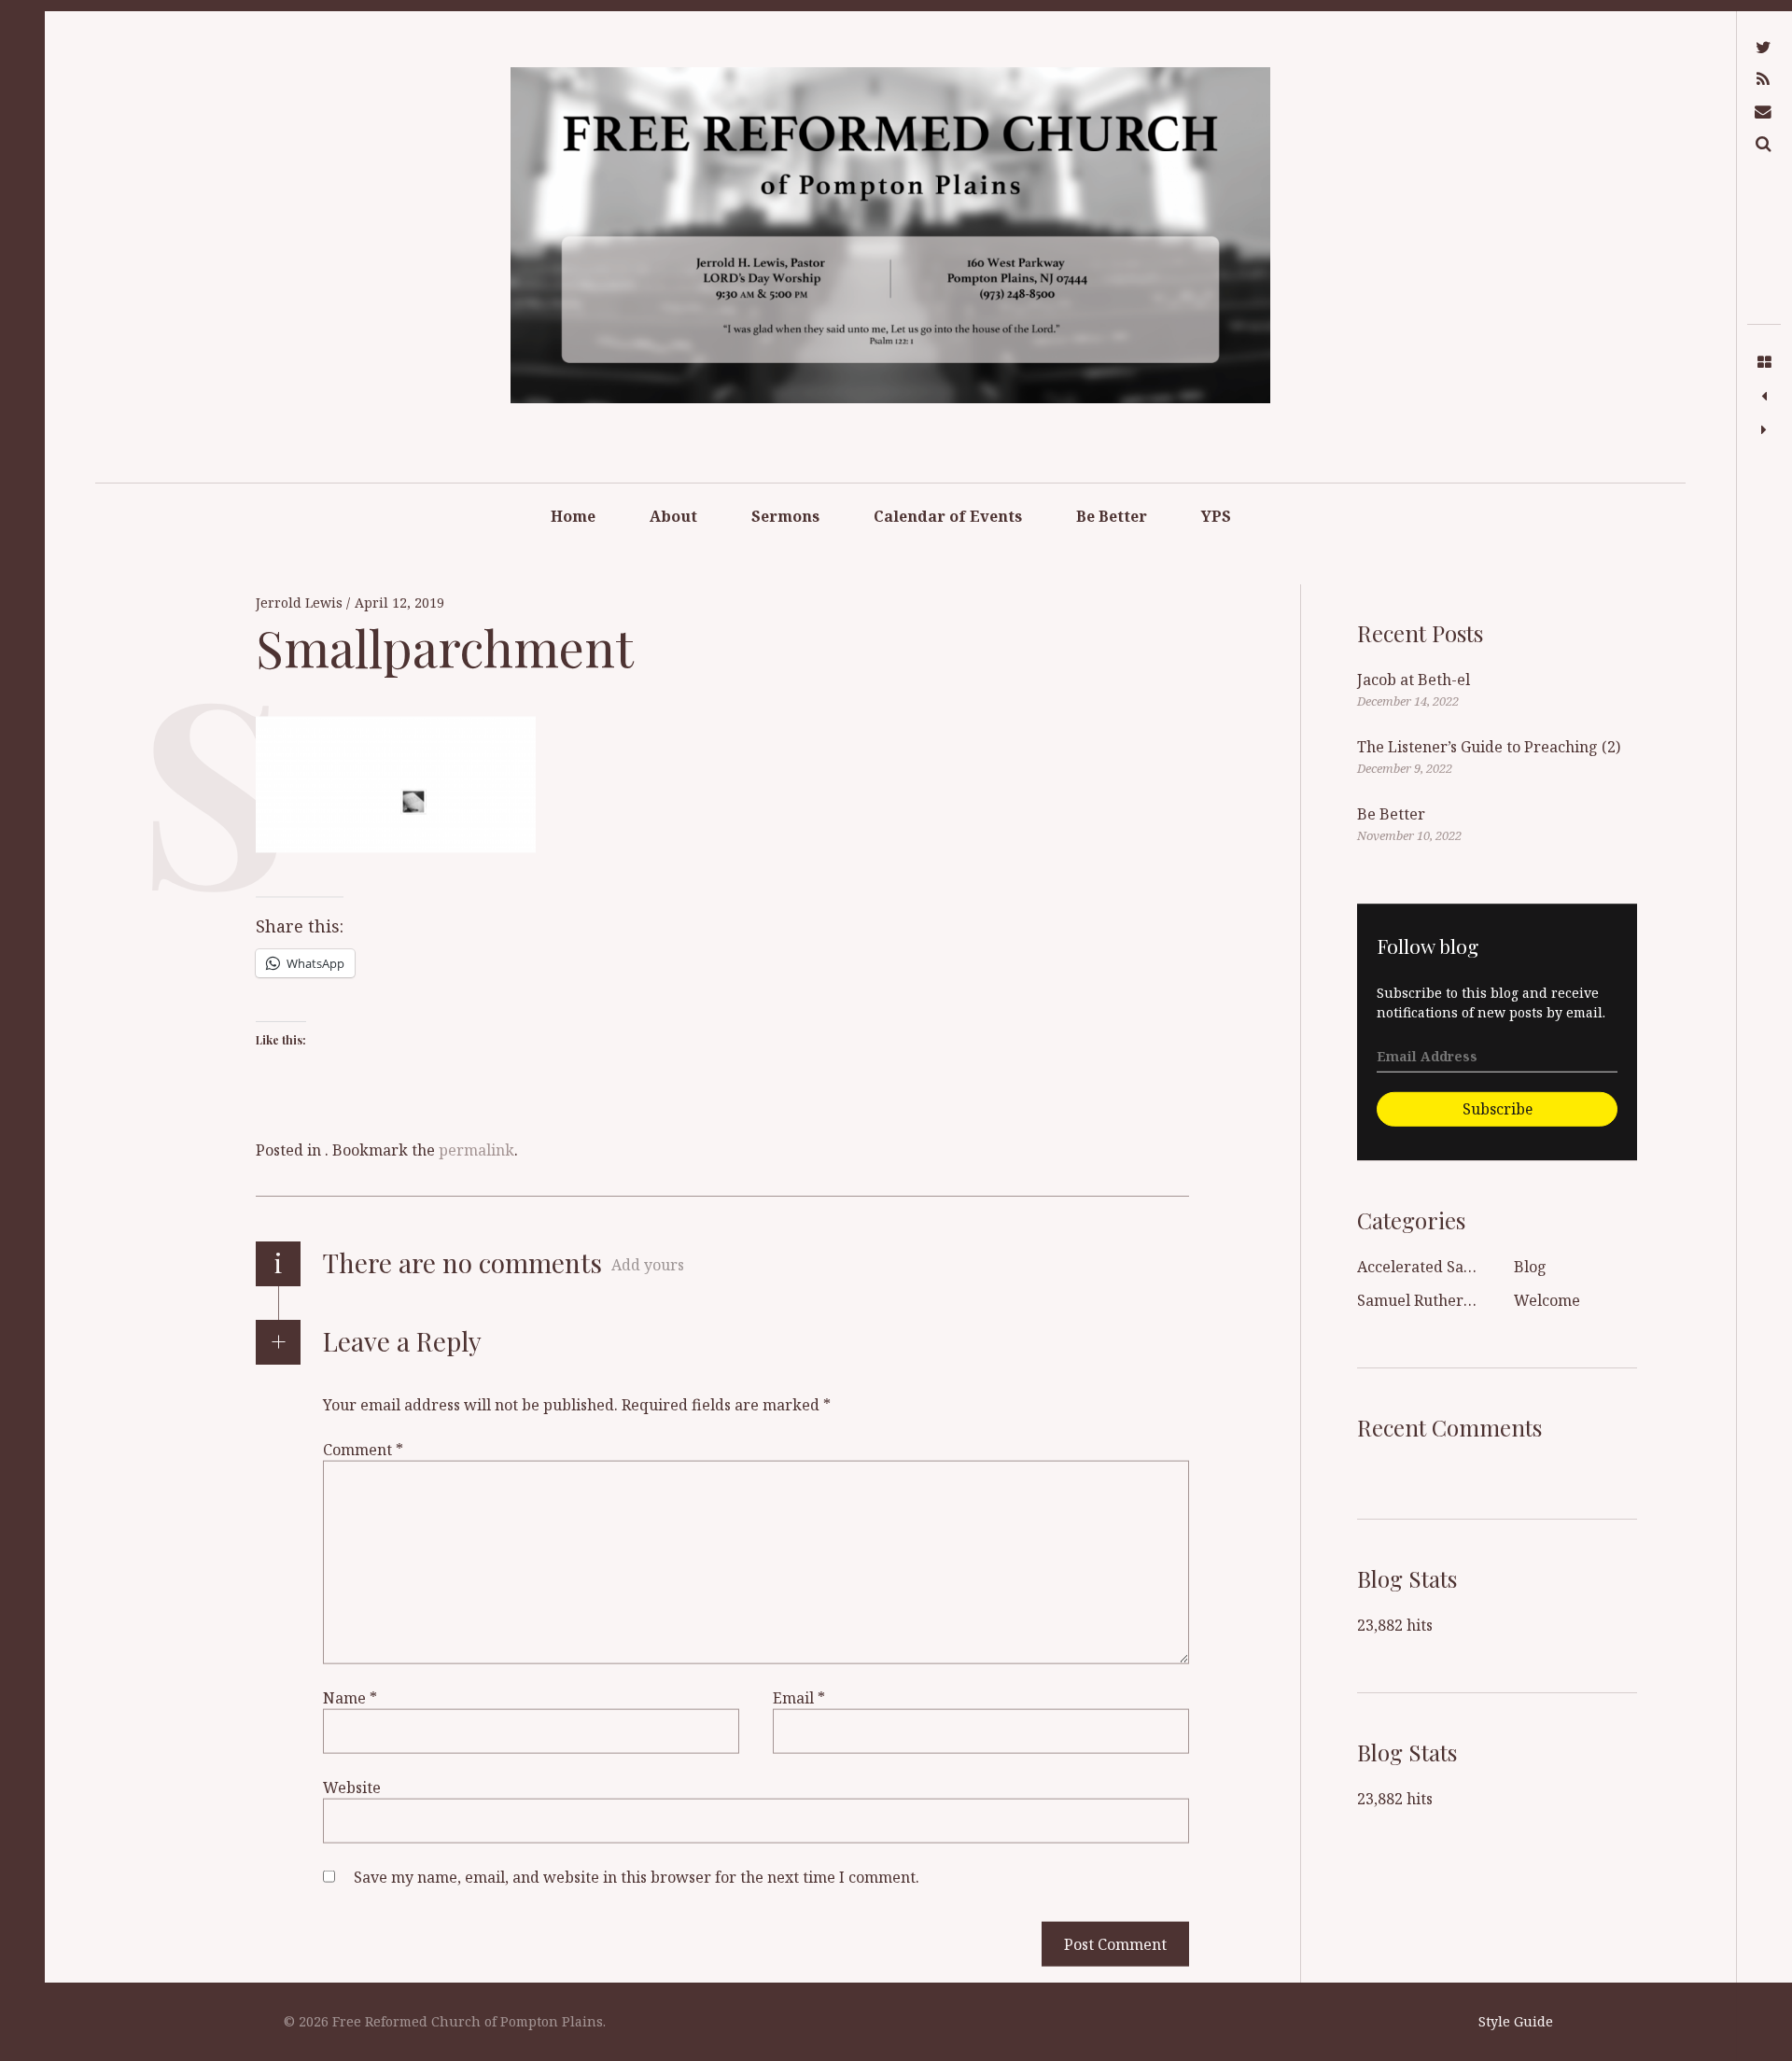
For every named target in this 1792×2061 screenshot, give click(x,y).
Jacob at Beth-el (1414, 680)
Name (350, 1698)
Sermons (785, 516)
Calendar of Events (948, 516)
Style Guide (1516, 2021)
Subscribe (1498, 1108)
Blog (1530, 1267)
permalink (476, 1150)
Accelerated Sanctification (1451, 1267)
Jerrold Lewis (301, 603)
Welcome (1547, 1300)
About (673, 516)
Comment (363, 1450)
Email (799, 1698)
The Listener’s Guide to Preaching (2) (1489, 747)
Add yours (648, 1265)
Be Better (1112, 516)
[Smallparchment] (1764, 397)
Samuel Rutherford (1426, 1300)
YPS (1216, 516)
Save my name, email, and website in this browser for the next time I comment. (637, 1877)
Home (573, 516)
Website (352, 1788)
